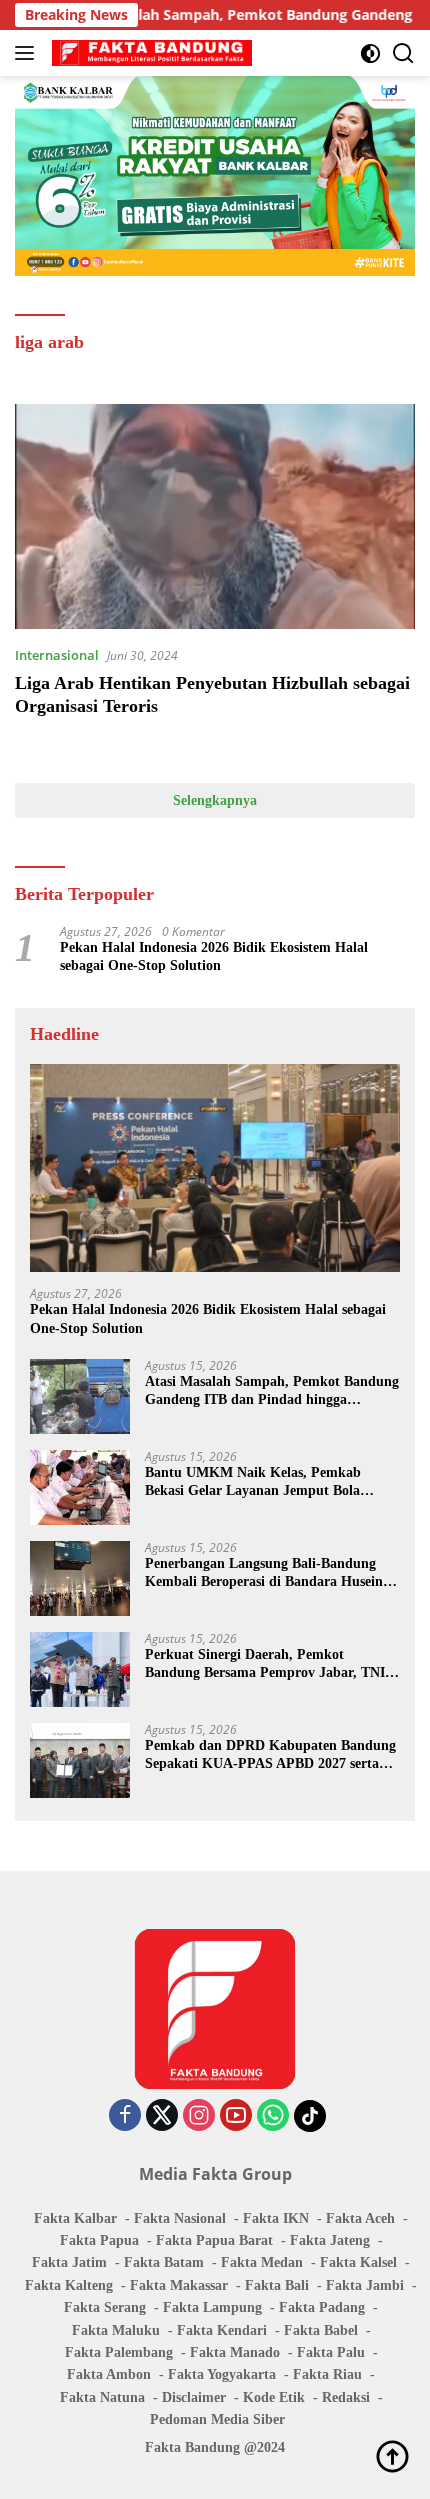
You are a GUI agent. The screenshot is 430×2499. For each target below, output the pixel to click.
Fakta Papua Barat (214, 2240)
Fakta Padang (322, 2307)
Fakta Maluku (116, 2330)
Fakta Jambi (365, 2285)
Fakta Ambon (109, 2374)
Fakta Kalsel (358, 2262)
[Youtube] (236, 2116)
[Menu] (28, 53)
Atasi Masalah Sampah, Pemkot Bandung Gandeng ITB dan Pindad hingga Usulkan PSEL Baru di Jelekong (272, 1391)
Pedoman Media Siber (217, 2419)
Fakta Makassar (179, 2285)
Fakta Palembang (119, 2352)
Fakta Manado (235, 2352)
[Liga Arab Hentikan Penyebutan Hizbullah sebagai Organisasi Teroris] (215, 516)
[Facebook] (125, 2116)
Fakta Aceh (360, 2218)
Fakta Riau (327, 2374)
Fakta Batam (164, 2262)
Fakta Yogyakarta (222, 2374)
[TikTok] (310, 2116)
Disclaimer (194, 2397)
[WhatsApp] (273, 2116)
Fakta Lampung (212, 2307)
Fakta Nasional (180, 2218)
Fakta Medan (262, 2262)
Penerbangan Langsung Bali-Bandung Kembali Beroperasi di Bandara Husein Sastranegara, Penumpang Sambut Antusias (264, 1573)
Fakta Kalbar (75, 2218)
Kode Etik (274, 2397)
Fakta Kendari (222, 2330)
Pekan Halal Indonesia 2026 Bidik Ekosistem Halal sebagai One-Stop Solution (214, 956)
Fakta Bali (277, 2285)
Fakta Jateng (330, 2240)
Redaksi (346, 2397)
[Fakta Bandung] (149, 53)
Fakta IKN (276, 2218)
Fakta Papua (99, 2240)
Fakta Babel (321, 2330)
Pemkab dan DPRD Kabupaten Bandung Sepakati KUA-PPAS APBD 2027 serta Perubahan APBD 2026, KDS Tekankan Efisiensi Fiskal (270, 1755)
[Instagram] (199, 2116)
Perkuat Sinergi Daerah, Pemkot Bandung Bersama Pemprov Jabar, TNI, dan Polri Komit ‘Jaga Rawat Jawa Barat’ (267, 1664)
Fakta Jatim (69, 2262)
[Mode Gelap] (370, 53)
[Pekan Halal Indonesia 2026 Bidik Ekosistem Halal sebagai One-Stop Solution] (215, 1168)
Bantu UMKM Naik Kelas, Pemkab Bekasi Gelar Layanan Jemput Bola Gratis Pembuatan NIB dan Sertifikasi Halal (261, 1482)
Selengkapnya (215, 800)
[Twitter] (162, 2116)
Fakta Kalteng (69, 2285)
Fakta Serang (105, 2307)
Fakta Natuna (102, 2397)
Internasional (57, 655)
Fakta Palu (331, 2352)
